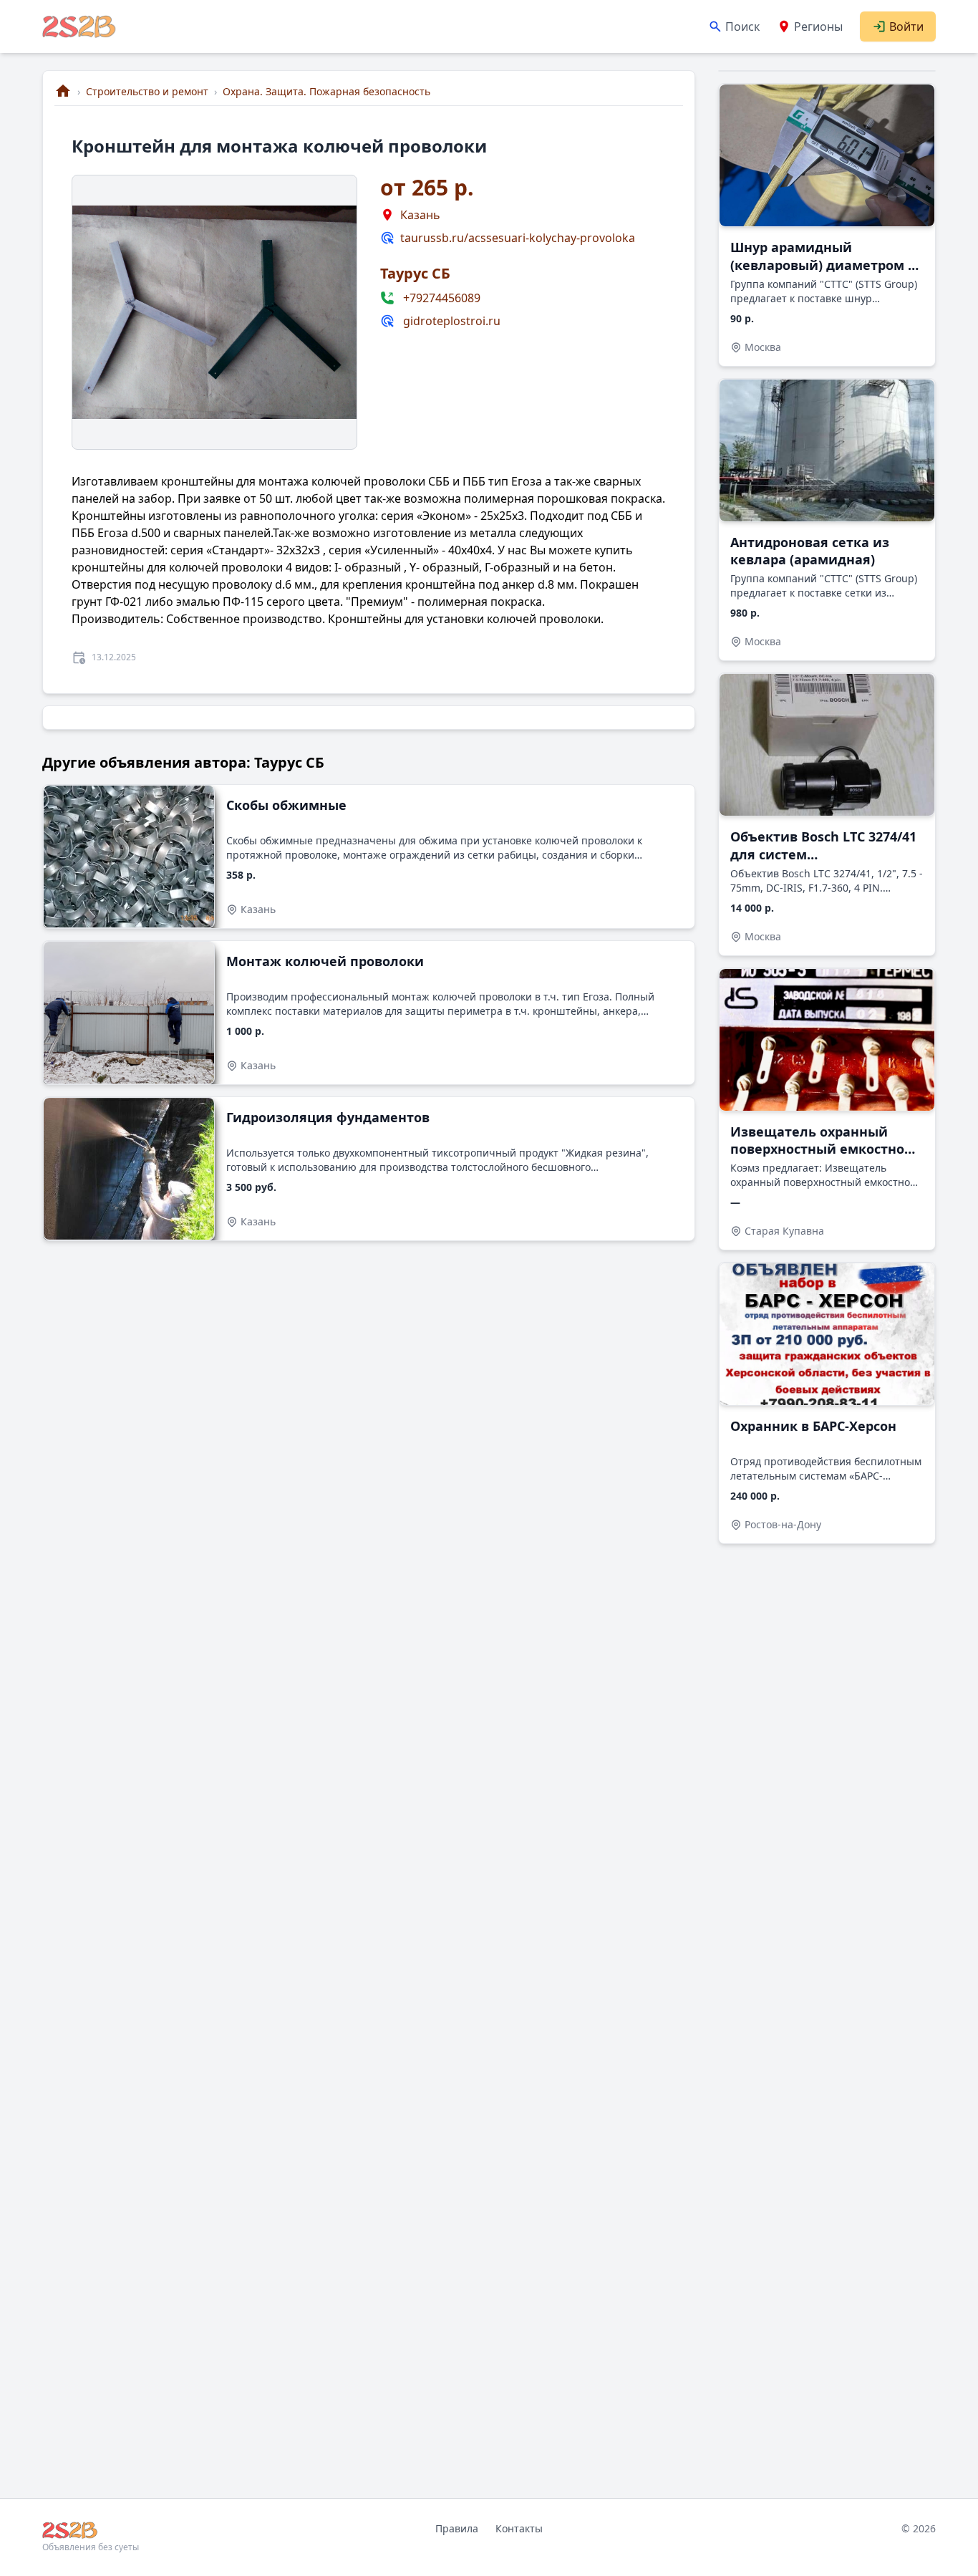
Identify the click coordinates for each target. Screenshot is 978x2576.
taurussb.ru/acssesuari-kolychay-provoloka (518, 238)
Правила (457, 2528)
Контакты (519, 2528)
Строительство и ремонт (147, 91)
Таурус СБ (415, 273)
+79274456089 (442, 298)
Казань (420, 215)
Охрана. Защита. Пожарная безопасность (326, 91)
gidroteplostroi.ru (452, 321)
